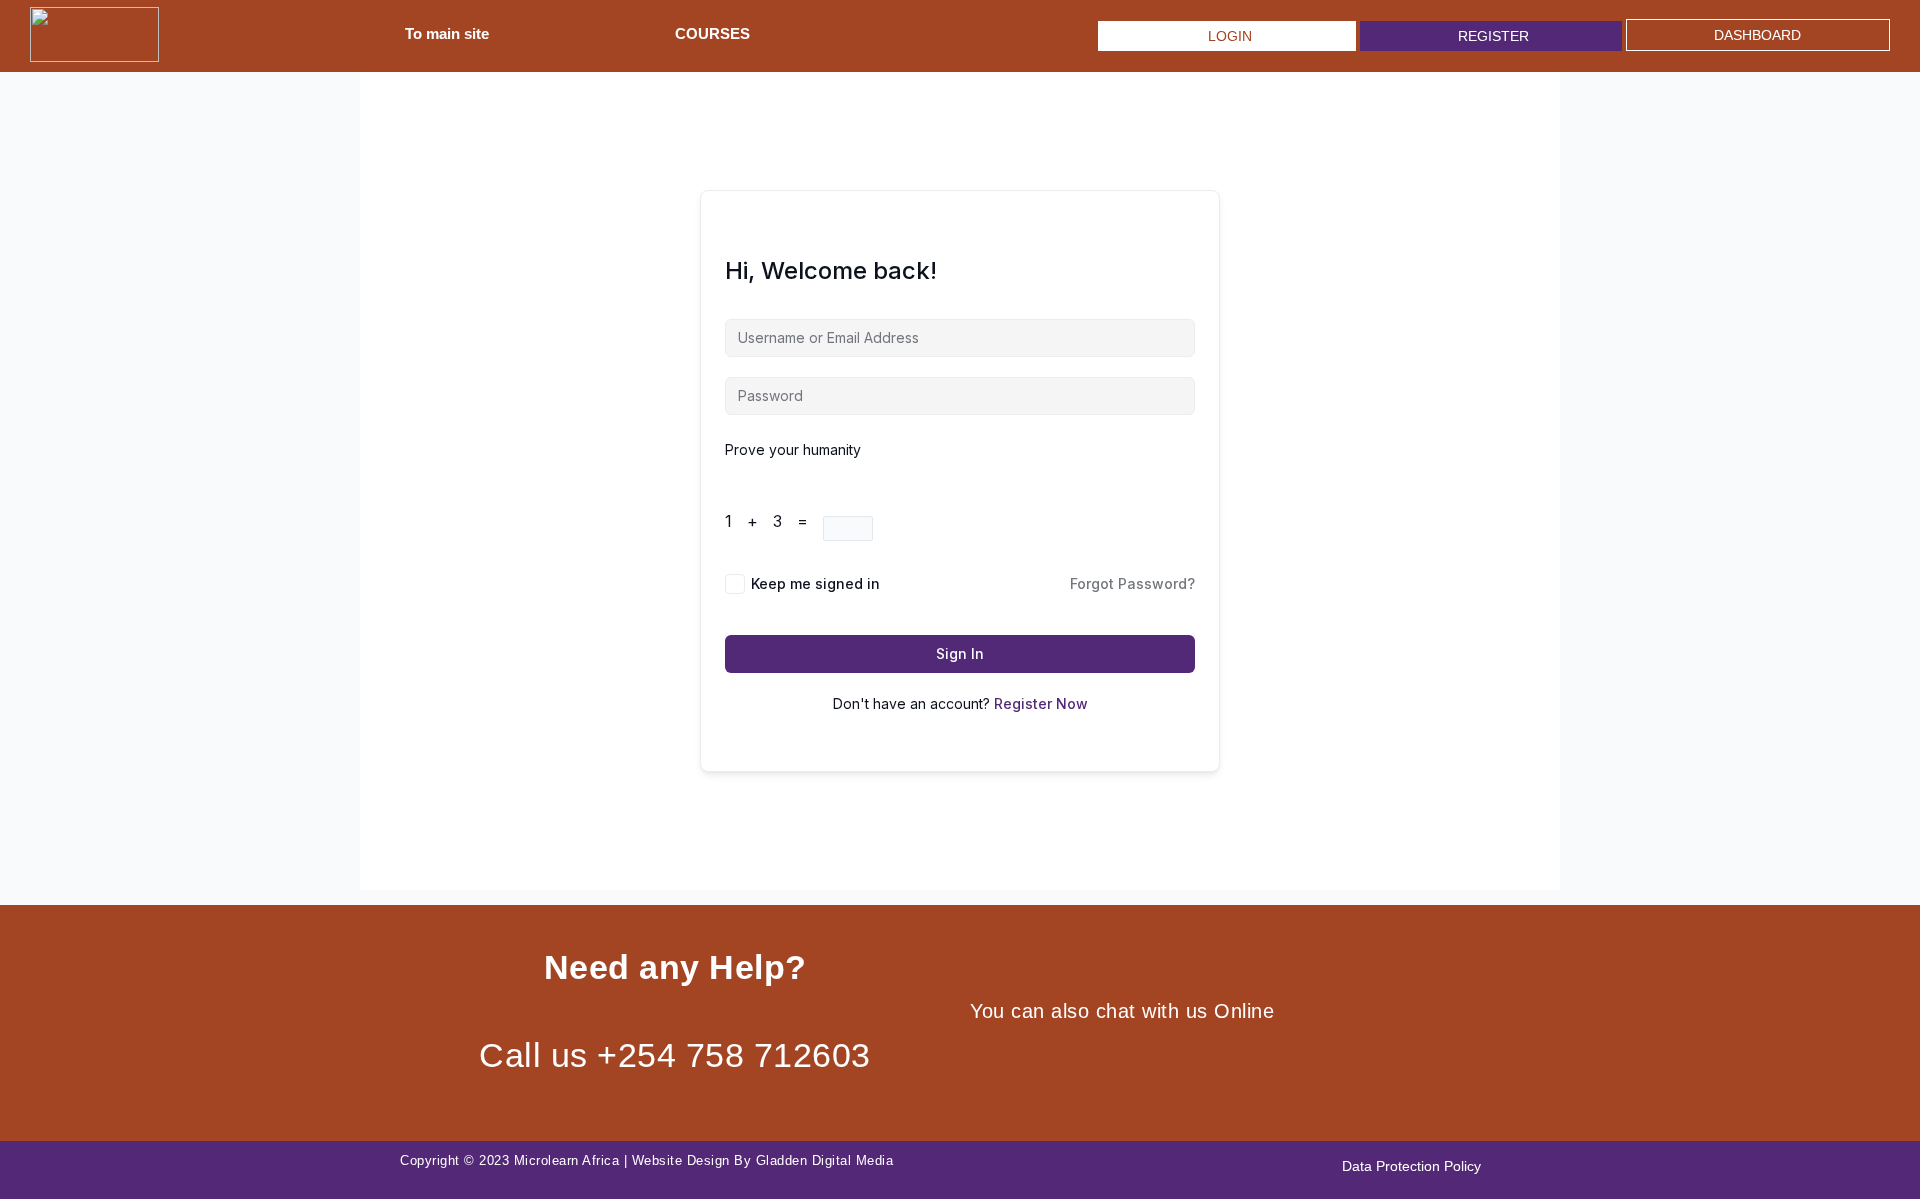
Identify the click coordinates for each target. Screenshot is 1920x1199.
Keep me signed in (815, 583)
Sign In (960, 653)
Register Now (1041, 703)
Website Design (681, 1160)
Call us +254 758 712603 (675, 1055)
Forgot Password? (1132, 583)
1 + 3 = (774, 521)
